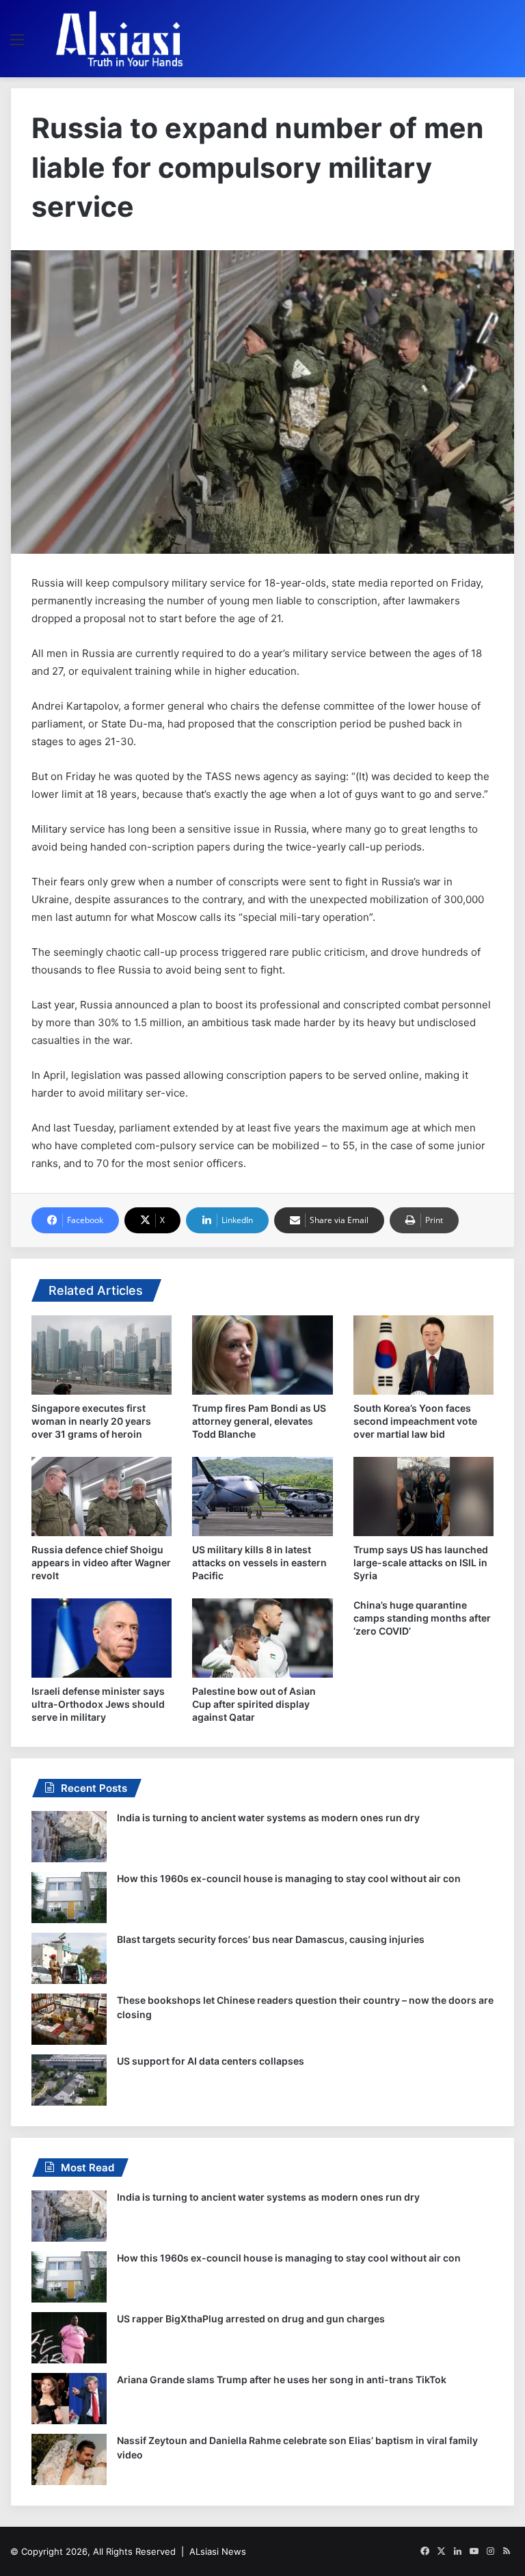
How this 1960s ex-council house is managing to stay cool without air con (289, 1878)
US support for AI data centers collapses (211, 2061)
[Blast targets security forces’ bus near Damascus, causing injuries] (69, 1958)
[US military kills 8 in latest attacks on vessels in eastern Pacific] (262, 1497)
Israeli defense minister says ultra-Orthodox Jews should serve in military (98, 1704)
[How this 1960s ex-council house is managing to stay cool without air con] (69, 1897)
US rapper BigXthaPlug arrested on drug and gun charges (251, 2319)
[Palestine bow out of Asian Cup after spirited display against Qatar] (262, 1638)
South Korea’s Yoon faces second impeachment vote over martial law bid (415, 1421)
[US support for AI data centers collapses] (69, 2080)
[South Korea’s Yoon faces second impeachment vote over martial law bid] (423, 1355)
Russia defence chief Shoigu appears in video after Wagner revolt (101, 1562)
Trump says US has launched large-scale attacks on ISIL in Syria (421, 1562)
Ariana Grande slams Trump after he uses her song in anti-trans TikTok (282, 2379)
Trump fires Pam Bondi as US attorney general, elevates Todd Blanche (259, 1421)
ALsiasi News (218, 2551)
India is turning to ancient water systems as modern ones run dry (268, 1817)
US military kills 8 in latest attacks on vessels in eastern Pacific (259, 1562)
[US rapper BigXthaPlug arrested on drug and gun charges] (69, 2338)
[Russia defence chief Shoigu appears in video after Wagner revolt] (102, 1497)
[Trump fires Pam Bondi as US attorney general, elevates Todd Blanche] (262, 1355)
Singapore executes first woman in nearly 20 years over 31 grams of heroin (91, 1421)
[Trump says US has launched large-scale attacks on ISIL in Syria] (423, 1497)
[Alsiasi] (119, 39)
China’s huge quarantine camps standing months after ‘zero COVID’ (422, 1618)
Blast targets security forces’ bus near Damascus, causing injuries (271, 1939)
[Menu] (17, 44)
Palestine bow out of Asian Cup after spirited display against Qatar (254, 1704)
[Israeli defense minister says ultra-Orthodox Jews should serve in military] (102, 1638)
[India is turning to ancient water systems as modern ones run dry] (69, 1837)
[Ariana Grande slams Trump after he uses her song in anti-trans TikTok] (69, 2399)
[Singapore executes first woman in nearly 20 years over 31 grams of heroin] (102, 1355)
